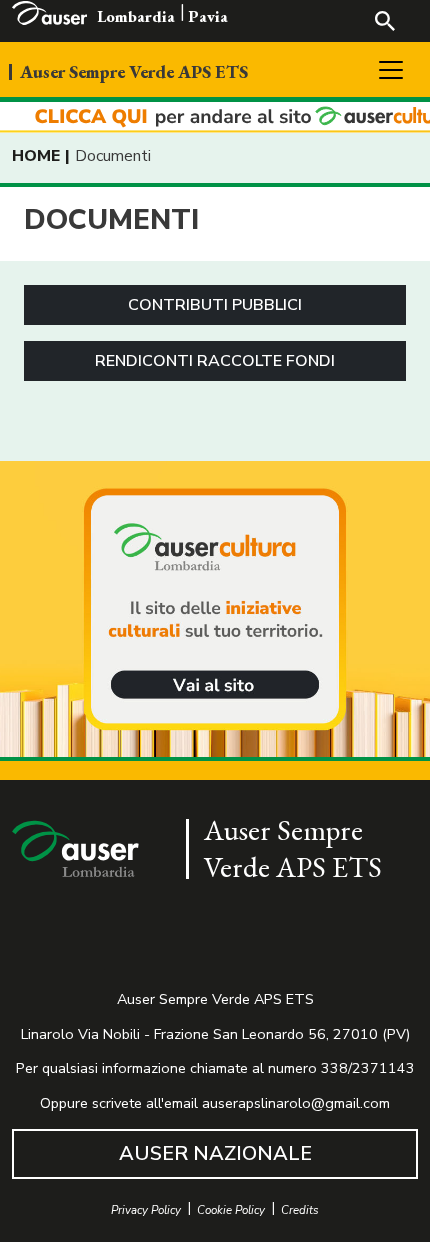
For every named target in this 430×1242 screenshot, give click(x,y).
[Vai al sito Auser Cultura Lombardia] (215, 117)
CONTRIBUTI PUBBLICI (215, 305)
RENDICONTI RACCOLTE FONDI (215, 361)
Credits (300, 1210)
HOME (36, 156)
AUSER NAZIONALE (215, 1153)
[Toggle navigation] (391, 70)
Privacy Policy (146, 1210)
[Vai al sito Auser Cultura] (215, 611)
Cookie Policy (231, 1210)
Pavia (208, 16)
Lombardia (136, 16)
